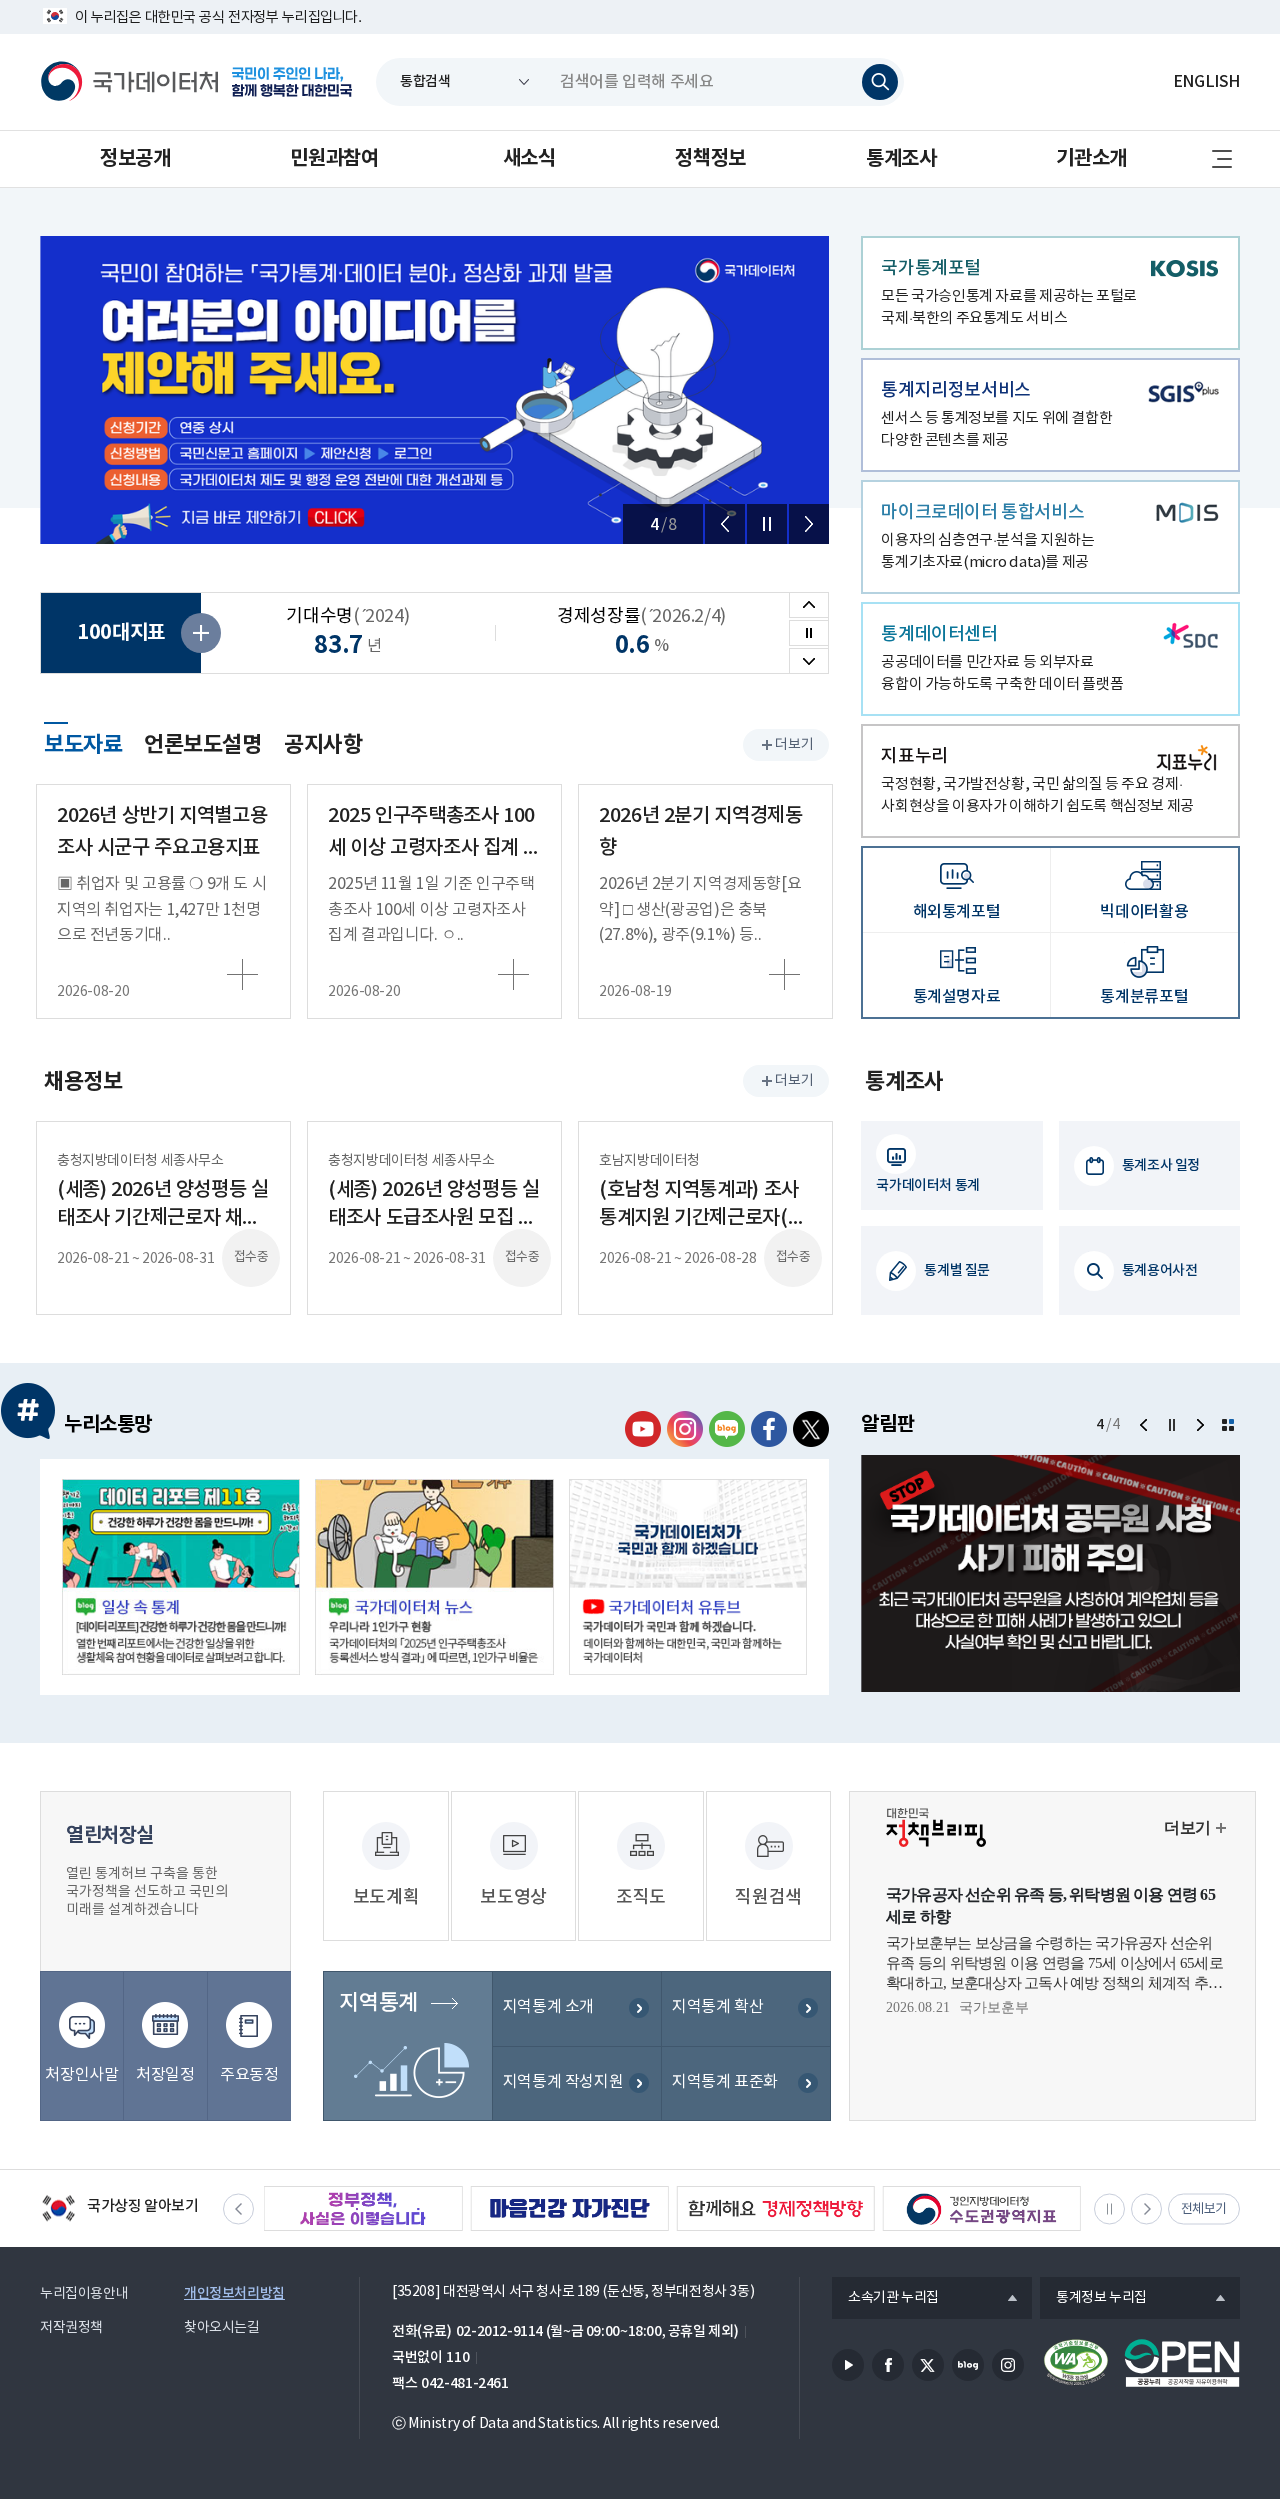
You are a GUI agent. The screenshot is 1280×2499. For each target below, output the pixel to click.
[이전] (725, 524)
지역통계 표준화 (725, 2082)
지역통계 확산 (717, 2007)
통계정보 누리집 (1093, 2299)
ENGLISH (1206, 82)
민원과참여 (334, 159)
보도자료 (83, 742)
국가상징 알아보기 (119, 2210)
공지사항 (323, 745)
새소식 (529, 159)
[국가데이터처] (130, 82)
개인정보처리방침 (234, 2293)
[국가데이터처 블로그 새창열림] (727, 1429)
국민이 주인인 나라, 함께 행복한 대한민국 (292, 82)
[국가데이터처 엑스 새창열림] (811, 1429)
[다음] (809, 524)
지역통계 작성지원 (563, 2082)
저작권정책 (71, 2328)
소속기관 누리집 (885, 2299)
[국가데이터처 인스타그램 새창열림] (685, 1429)
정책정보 (710, 159)
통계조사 (901, 159)
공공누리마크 (1182, 2363)
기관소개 (1091, 159)
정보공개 (135, 159)
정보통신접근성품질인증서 (1076, 2363)
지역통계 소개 (548, 2007)
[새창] (181, 1577)
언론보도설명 (203, 745)
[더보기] (1228, 1425)
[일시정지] (767, 524)
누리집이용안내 (84, 2294)
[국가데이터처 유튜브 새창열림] (643, 1429)
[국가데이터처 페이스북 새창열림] (769, 1429)
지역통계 (378, 2003)
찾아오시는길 (222, 2328)
